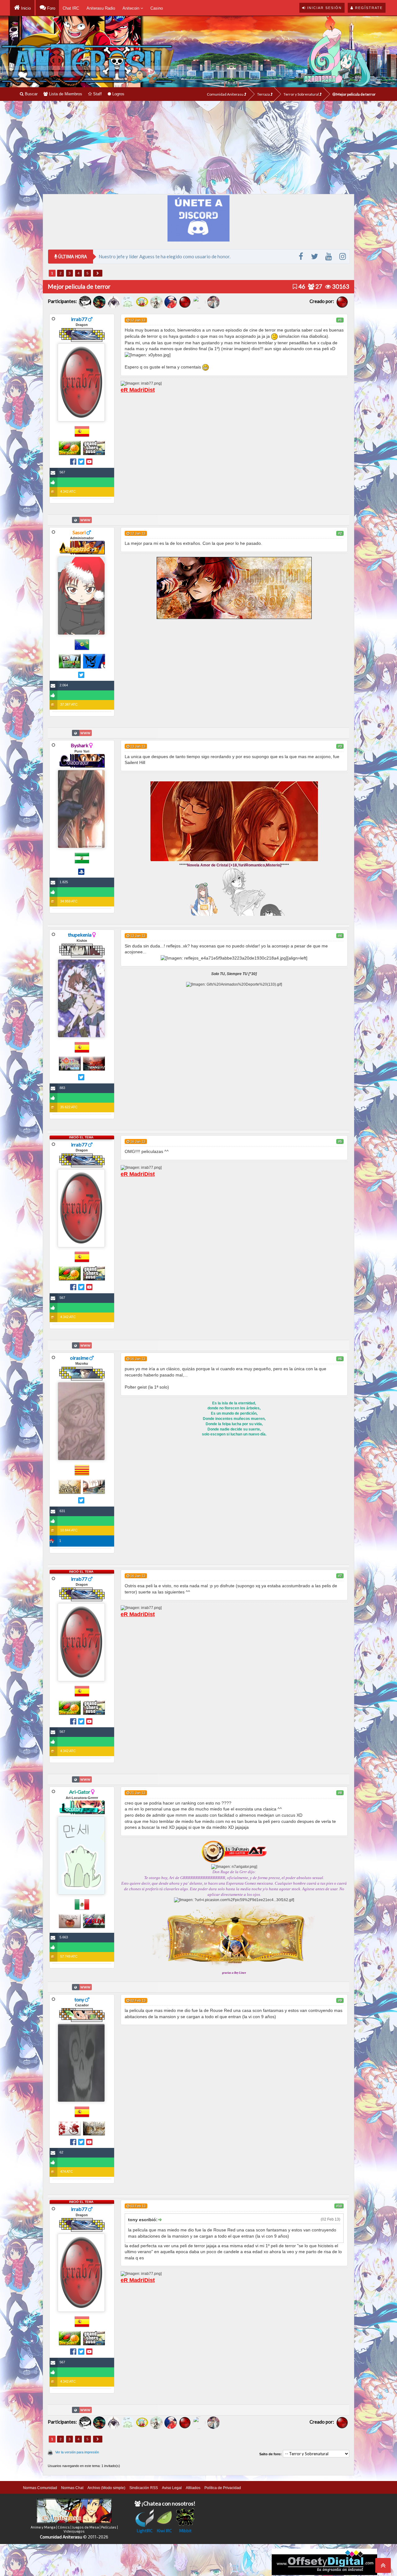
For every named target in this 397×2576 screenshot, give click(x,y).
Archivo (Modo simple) (106, 2488)
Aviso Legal (172, 2488)
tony (79, 1999)
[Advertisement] (198, 147)
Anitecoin (132, 8)
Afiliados (193, 2488)
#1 (340, 320)
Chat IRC (71, 8)
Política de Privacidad (223, 2488)
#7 (340, 1576)
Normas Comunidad (40, 2488)
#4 (340, 936)
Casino (157, 8)
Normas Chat (72, 2488)
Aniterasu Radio (101, 8)
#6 (340, 1359)
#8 (340, 1793)
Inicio (25, 8)
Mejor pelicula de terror (356, 94)
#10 (339, 2206)
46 (301, 286)
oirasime (79, 1358)
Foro (51, 8)
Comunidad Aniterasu (225, 94)
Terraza (264, 94)
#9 (340, 2000)
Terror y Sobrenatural (301, 94)
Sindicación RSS (144, 2488)
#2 (340, 533)
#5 (340, 1141)
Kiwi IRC (164, 2531)
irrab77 (79, 319)
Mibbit (185, 2531)
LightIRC (145, 2531)
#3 (340, 746)
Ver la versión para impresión (77, 2452)
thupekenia (80, 935)
